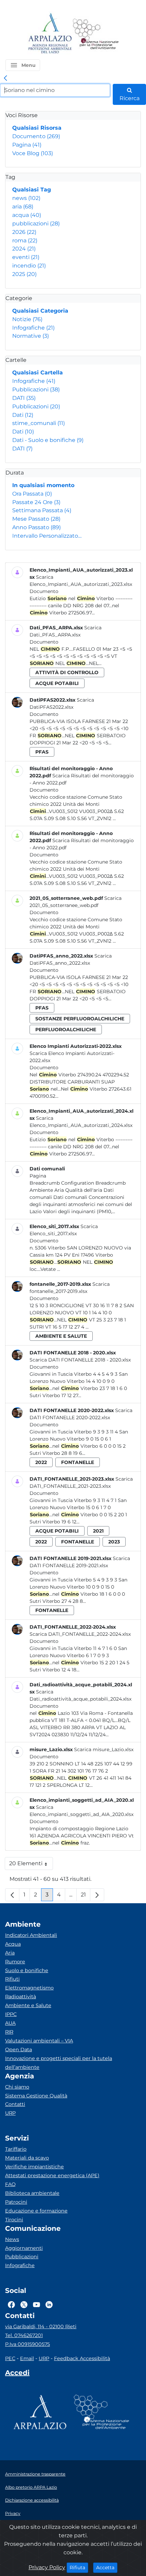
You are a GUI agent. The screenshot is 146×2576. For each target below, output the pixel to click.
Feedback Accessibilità (82, 2358)
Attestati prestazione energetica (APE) (52, 2175)
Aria (10, 1953)
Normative (31, 336)
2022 (41, 1462)
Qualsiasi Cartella (38, 373)
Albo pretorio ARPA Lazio (31, 2487)
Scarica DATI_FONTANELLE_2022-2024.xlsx (80, 1634)
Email (27, 2358)
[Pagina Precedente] (12, 1895)
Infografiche (33, 328)
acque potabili (57, 683)
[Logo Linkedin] (49, 2304)
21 (86, 1896)
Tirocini (14, 2220)
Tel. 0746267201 (24, 2335)
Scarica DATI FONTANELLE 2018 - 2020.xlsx (80, 1360)
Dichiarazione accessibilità (32, 2500)
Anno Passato (36, 527)
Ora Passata (32, 494)
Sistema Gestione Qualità (36, 2096)
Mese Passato (36, 519)
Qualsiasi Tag (32, 190)
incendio (29, 266)
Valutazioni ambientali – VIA (39, 2041)
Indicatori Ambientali (31, 1935)
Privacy (13, 2513)
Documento (36, 136)
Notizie (27, 319)
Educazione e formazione (36, 2211)
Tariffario (16, 2149)
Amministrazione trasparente (35, 2474)
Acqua (13, 1944)
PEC (10, 2358)
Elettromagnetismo (29, 1988)
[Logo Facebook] (11, 2304)
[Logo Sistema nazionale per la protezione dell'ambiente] (96, 34)
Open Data (19, 2050)
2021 (98, 1531)
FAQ (10, 2184)
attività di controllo (67, 672)
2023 (114, 1542)
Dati (23, 415)
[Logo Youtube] (36, 2304)
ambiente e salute (61, 1336)
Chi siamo (17, 2087)
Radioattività (21, 1997)
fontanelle (78, 1462)
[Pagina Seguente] (97, 1895)
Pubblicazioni (36, 390)
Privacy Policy (47, 2567)
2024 (24, 249)
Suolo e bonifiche (27, 1970)
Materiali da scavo (27, 2158)
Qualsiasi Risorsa (37, 128)
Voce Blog (33, 153)
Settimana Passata (42, 510)
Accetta (107, 2567)
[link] (5, 78)
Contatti (15, 2104)
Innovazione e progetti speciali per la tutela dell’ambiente (59, 2063)
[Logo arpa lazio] (50, 34)
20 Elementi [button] (31, 1865)
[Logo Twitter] (24, 2304)
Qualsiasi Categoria (40, 311)
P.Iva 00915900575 (28, 2344)
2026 (24, 232)
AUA (10, 2023)
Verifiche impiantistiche (34, 2167)
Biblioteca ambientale (32, 2193)
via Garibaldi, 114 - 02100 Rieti (41, 2327)
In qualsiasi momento (43, 485)
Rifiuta (79, 2567)
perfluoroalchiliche (66, 1030)
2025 (24, 274)
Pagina (27, 145)
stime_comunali (39, 423)
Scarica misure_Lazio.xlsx (104, 1749)
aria (23, 207)
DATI (24, 398)
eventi (26, 257)
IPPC (11, 2014)
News (12, 2239)
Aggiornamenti (24, 2248)
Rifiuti (12, 1979)
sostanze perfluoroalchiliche (80, 1019)
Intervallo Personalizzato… (47, 536)
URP (10, 2113)
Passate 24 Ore (36, 502)
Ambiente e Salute (28, 2005)
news (26, 198)
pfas (42, 752)
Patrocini (16, 2202)
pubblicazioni (36, 224)
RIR (9, 2032)
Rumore (15, 1962)
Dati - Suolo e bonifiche (48, 440)
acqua (27, 215)
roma (25, 240)
